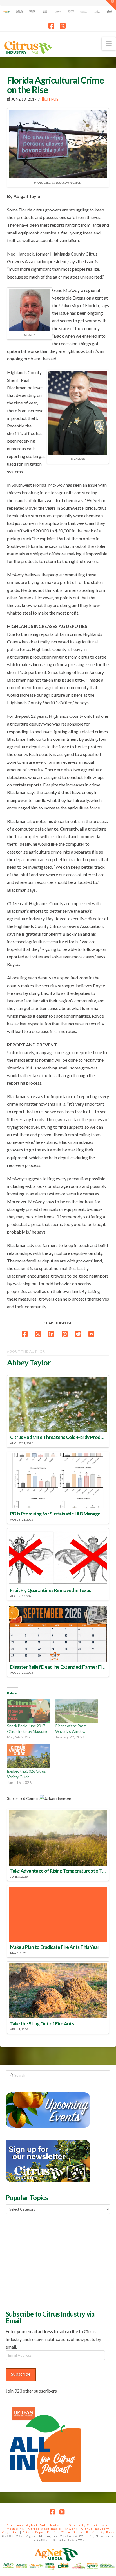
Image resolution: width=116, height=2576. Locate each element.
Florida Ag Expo (100, 2532)
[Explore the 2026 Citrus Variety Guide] (28, 1756)
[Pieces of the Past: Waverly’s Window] (76, 1711)
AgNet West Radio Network (53, 2529)
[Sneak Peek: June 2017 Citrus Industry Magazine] (28, 1711)
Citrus (52, 99)
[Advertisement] (48, 2261)
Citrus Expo (33, 2532)
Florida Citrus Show (65, 2532)
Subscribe (21, 2374)
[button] (109, 44)
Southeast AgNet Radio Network (36, 2525)
